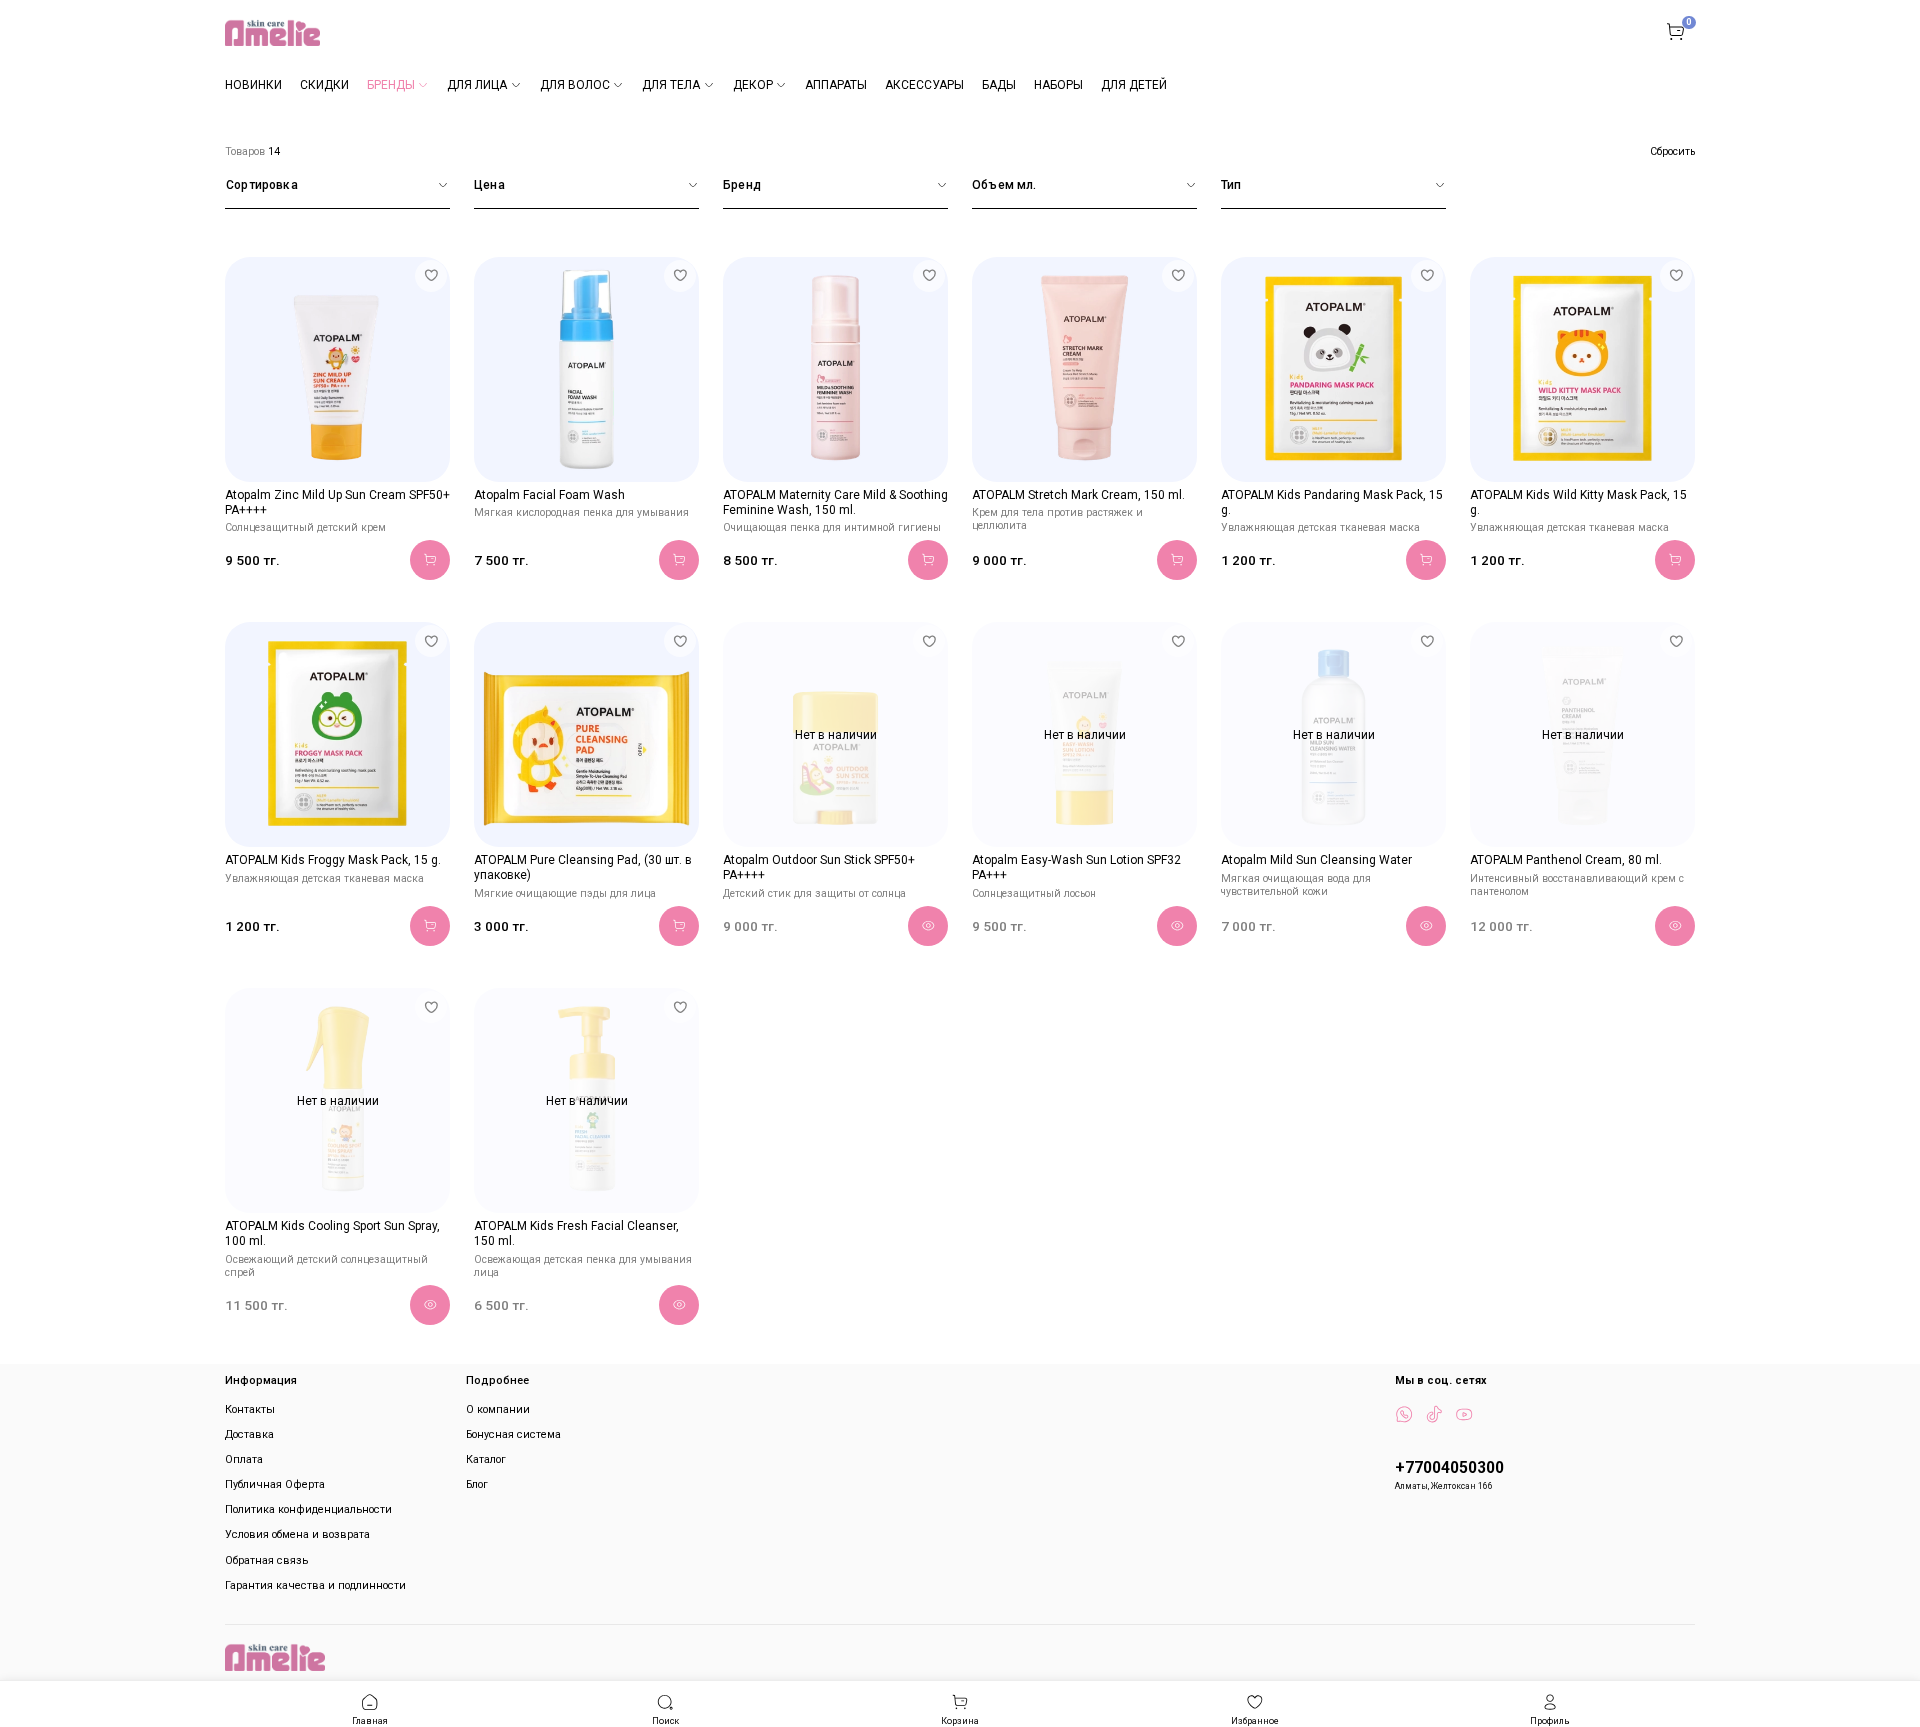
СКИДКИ (324, 85)
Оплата (244, 1459)
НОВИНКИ (253, 85)
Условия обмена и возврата (297, 1534)
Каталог (486, 1459)
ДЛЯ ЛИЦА (477, 85)
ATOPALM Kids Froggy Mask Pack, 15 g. (333, 860)
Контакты (250, 1409)
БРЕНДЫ (391, 85)
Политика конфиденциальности (308, 1509)
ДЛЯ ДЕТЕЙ (1134, 85)
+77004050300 (1449, 1468)
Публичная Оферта (275, 1484)
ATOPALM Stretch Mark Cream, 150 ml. (1078, 495)
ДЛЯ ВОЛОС (575, 85)
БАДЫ (999, 85)
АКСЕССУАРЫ (924, 85)
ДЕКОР (753, 85)
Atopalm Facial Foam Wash (549, 495)
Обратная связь (266, 1560)
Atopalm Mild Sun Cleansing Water (1316, 860)
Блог (477, 1484)
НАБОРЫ (1058, 85)
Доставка (249, 1434)
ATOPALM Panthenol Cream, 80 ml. (1566, 860)
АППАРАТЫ (836, 85)
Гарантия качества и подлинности (315, 1585)
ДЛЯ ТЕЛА (671, 85)
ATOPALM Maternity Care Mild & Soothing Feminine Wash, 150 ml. (835, 502)
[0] (1675, 31)
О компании (498, 1409)
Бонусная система (513, 1434)
